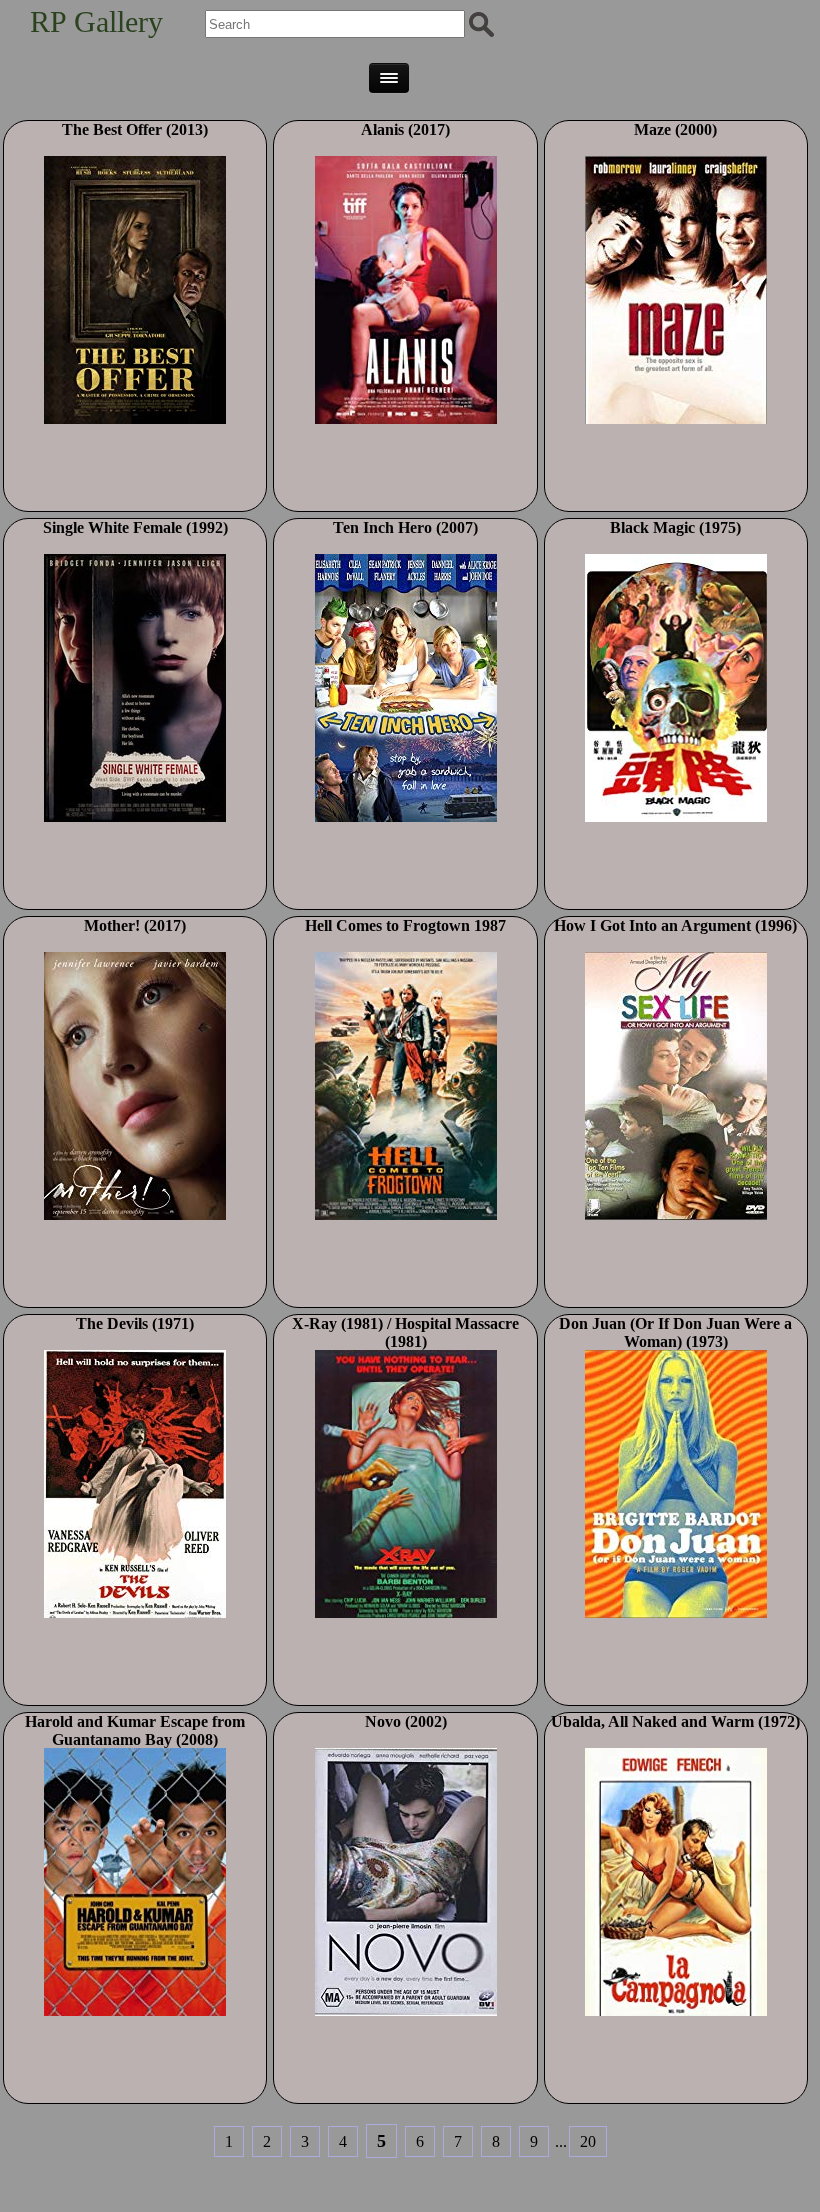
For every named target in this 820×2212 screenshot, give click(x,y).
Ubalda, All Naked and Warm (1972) (675, 1721)
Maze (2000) (675, 129)
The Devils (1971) (135, 1323)
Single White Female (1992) (135, 527)
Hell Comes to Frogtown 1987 (405, 925)
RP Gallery (96, 21)
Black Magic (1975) (675, 527)
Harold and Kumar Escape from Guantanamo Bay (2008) (135, 1730)
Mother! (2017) (135, 925)
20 (588, 2141)
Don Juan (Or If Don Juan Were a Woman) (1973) (675, 1332)
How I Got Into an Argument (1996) (675, 925)
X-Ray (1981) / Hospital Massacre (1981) (405, 1332)
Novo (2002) (406, 1721)
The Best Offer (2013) (135, 129)
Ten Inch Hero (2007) (405, 527)
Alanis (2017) (405, 129)
